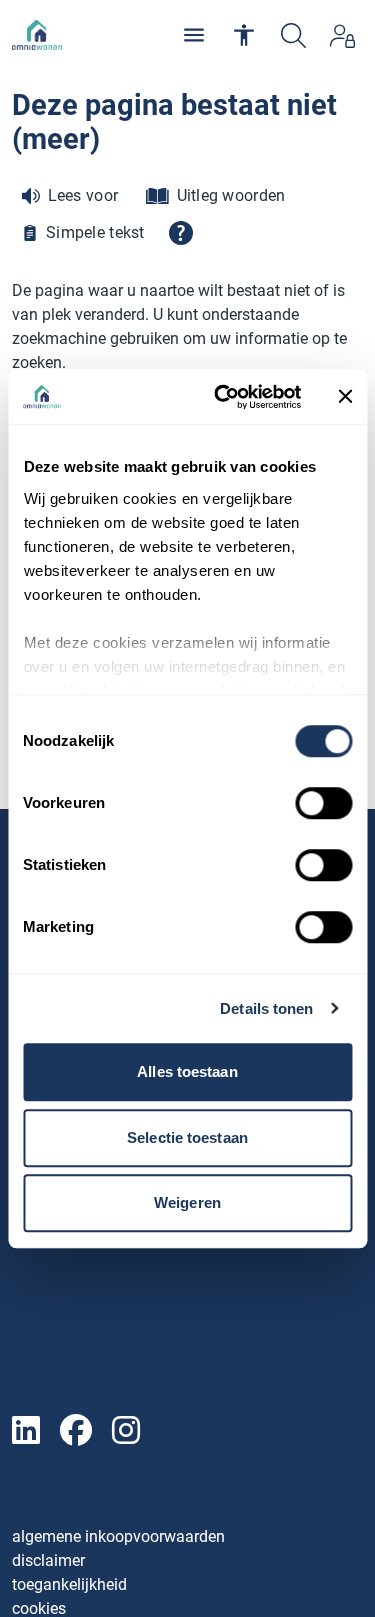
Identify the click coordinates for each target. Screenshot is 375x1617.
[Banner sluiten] (345, 397)
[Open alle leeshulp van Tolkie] (181, 233)
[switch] (323, 803)
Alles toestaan (187, 1071)
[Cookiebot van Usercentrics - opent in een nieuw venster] (223, 397)
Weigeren (187, 1202)
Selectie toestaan (187, 1137)
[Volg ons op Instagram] (126, 1431)
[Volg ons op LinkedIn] (26, 1431)
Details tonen (266, 1008)
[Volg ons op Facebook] (76, 1431)
